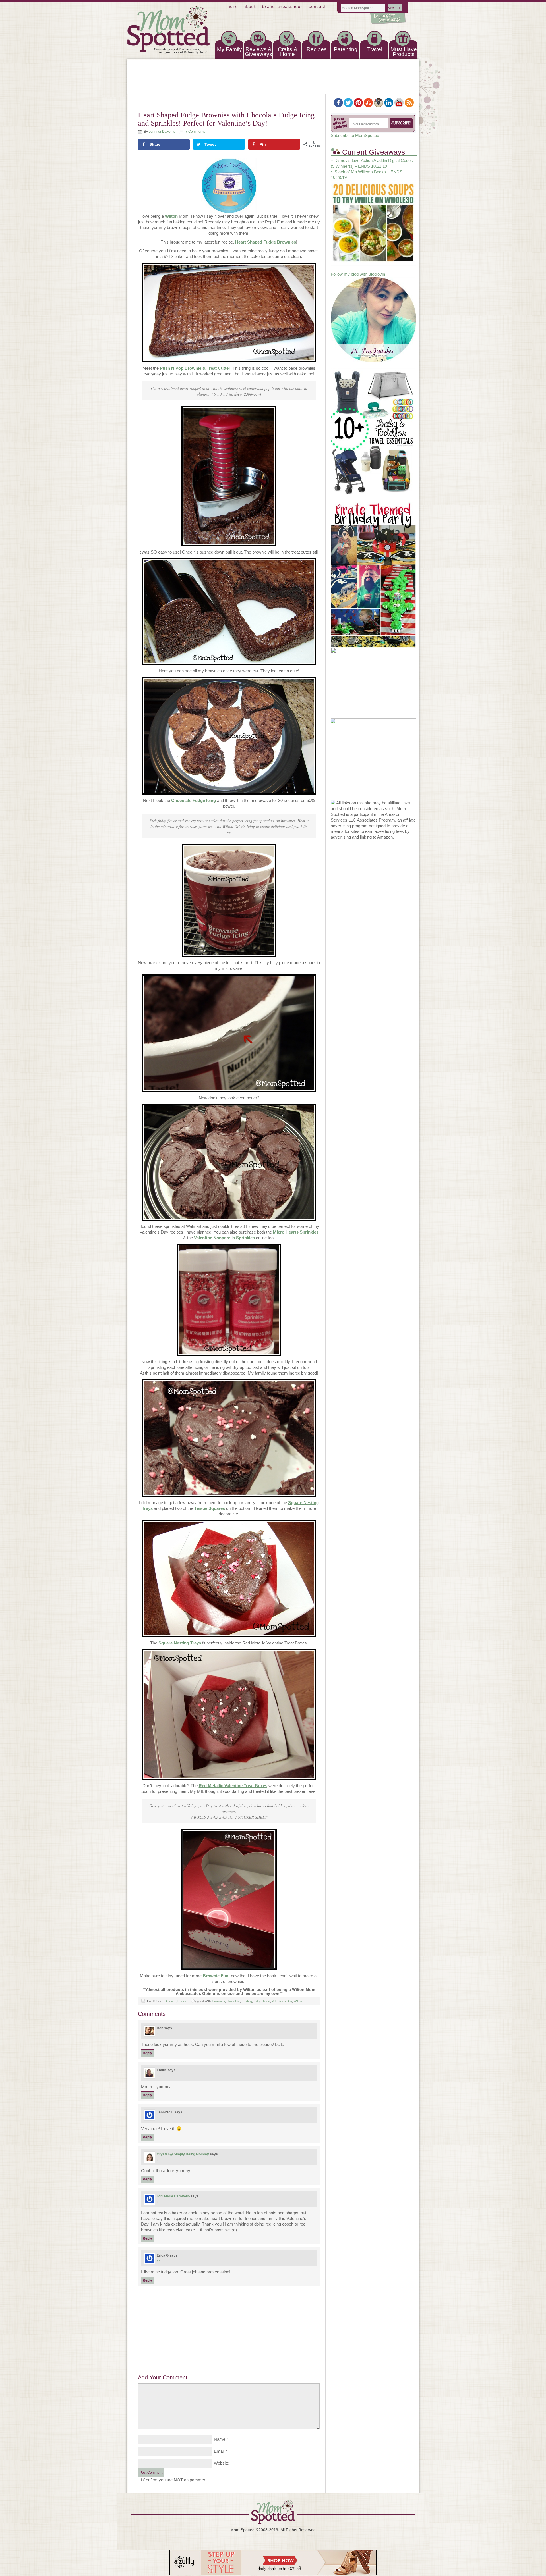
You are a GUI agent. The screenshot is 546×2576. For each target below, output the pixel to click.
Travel (375, 49)
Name (220, 2439)
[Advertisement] (229, 2326)
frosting (247, 2001)
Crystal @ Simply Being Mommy (183, 2154)
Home (233, 7)
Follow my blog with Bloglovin (358, 274)
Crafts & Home (288, 52)
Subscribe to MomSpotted (355, 135)
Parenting (346, 49)
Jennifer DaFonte (162, 132)
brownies (219, 2001)
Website (221, 2463)
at (158, 2034)
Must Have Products (404, 52)
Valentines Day (282, 2001)
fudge (258, 2001)
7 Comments (195, 132)
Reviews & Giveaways (258, 52)
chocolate (233, 2001)
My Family (229, 49)
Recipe (182, 2001)
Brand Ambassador (282, 7)
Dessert (170, 2001)
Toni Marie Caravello (173, 2196)
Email (219, 2451)
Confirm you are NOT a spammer (173, 2480)
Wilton (298, 2001)
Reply (147, 2053)
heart (267, 2001)
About (250, 7)
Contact (318, 7)
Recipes (317, 49)
